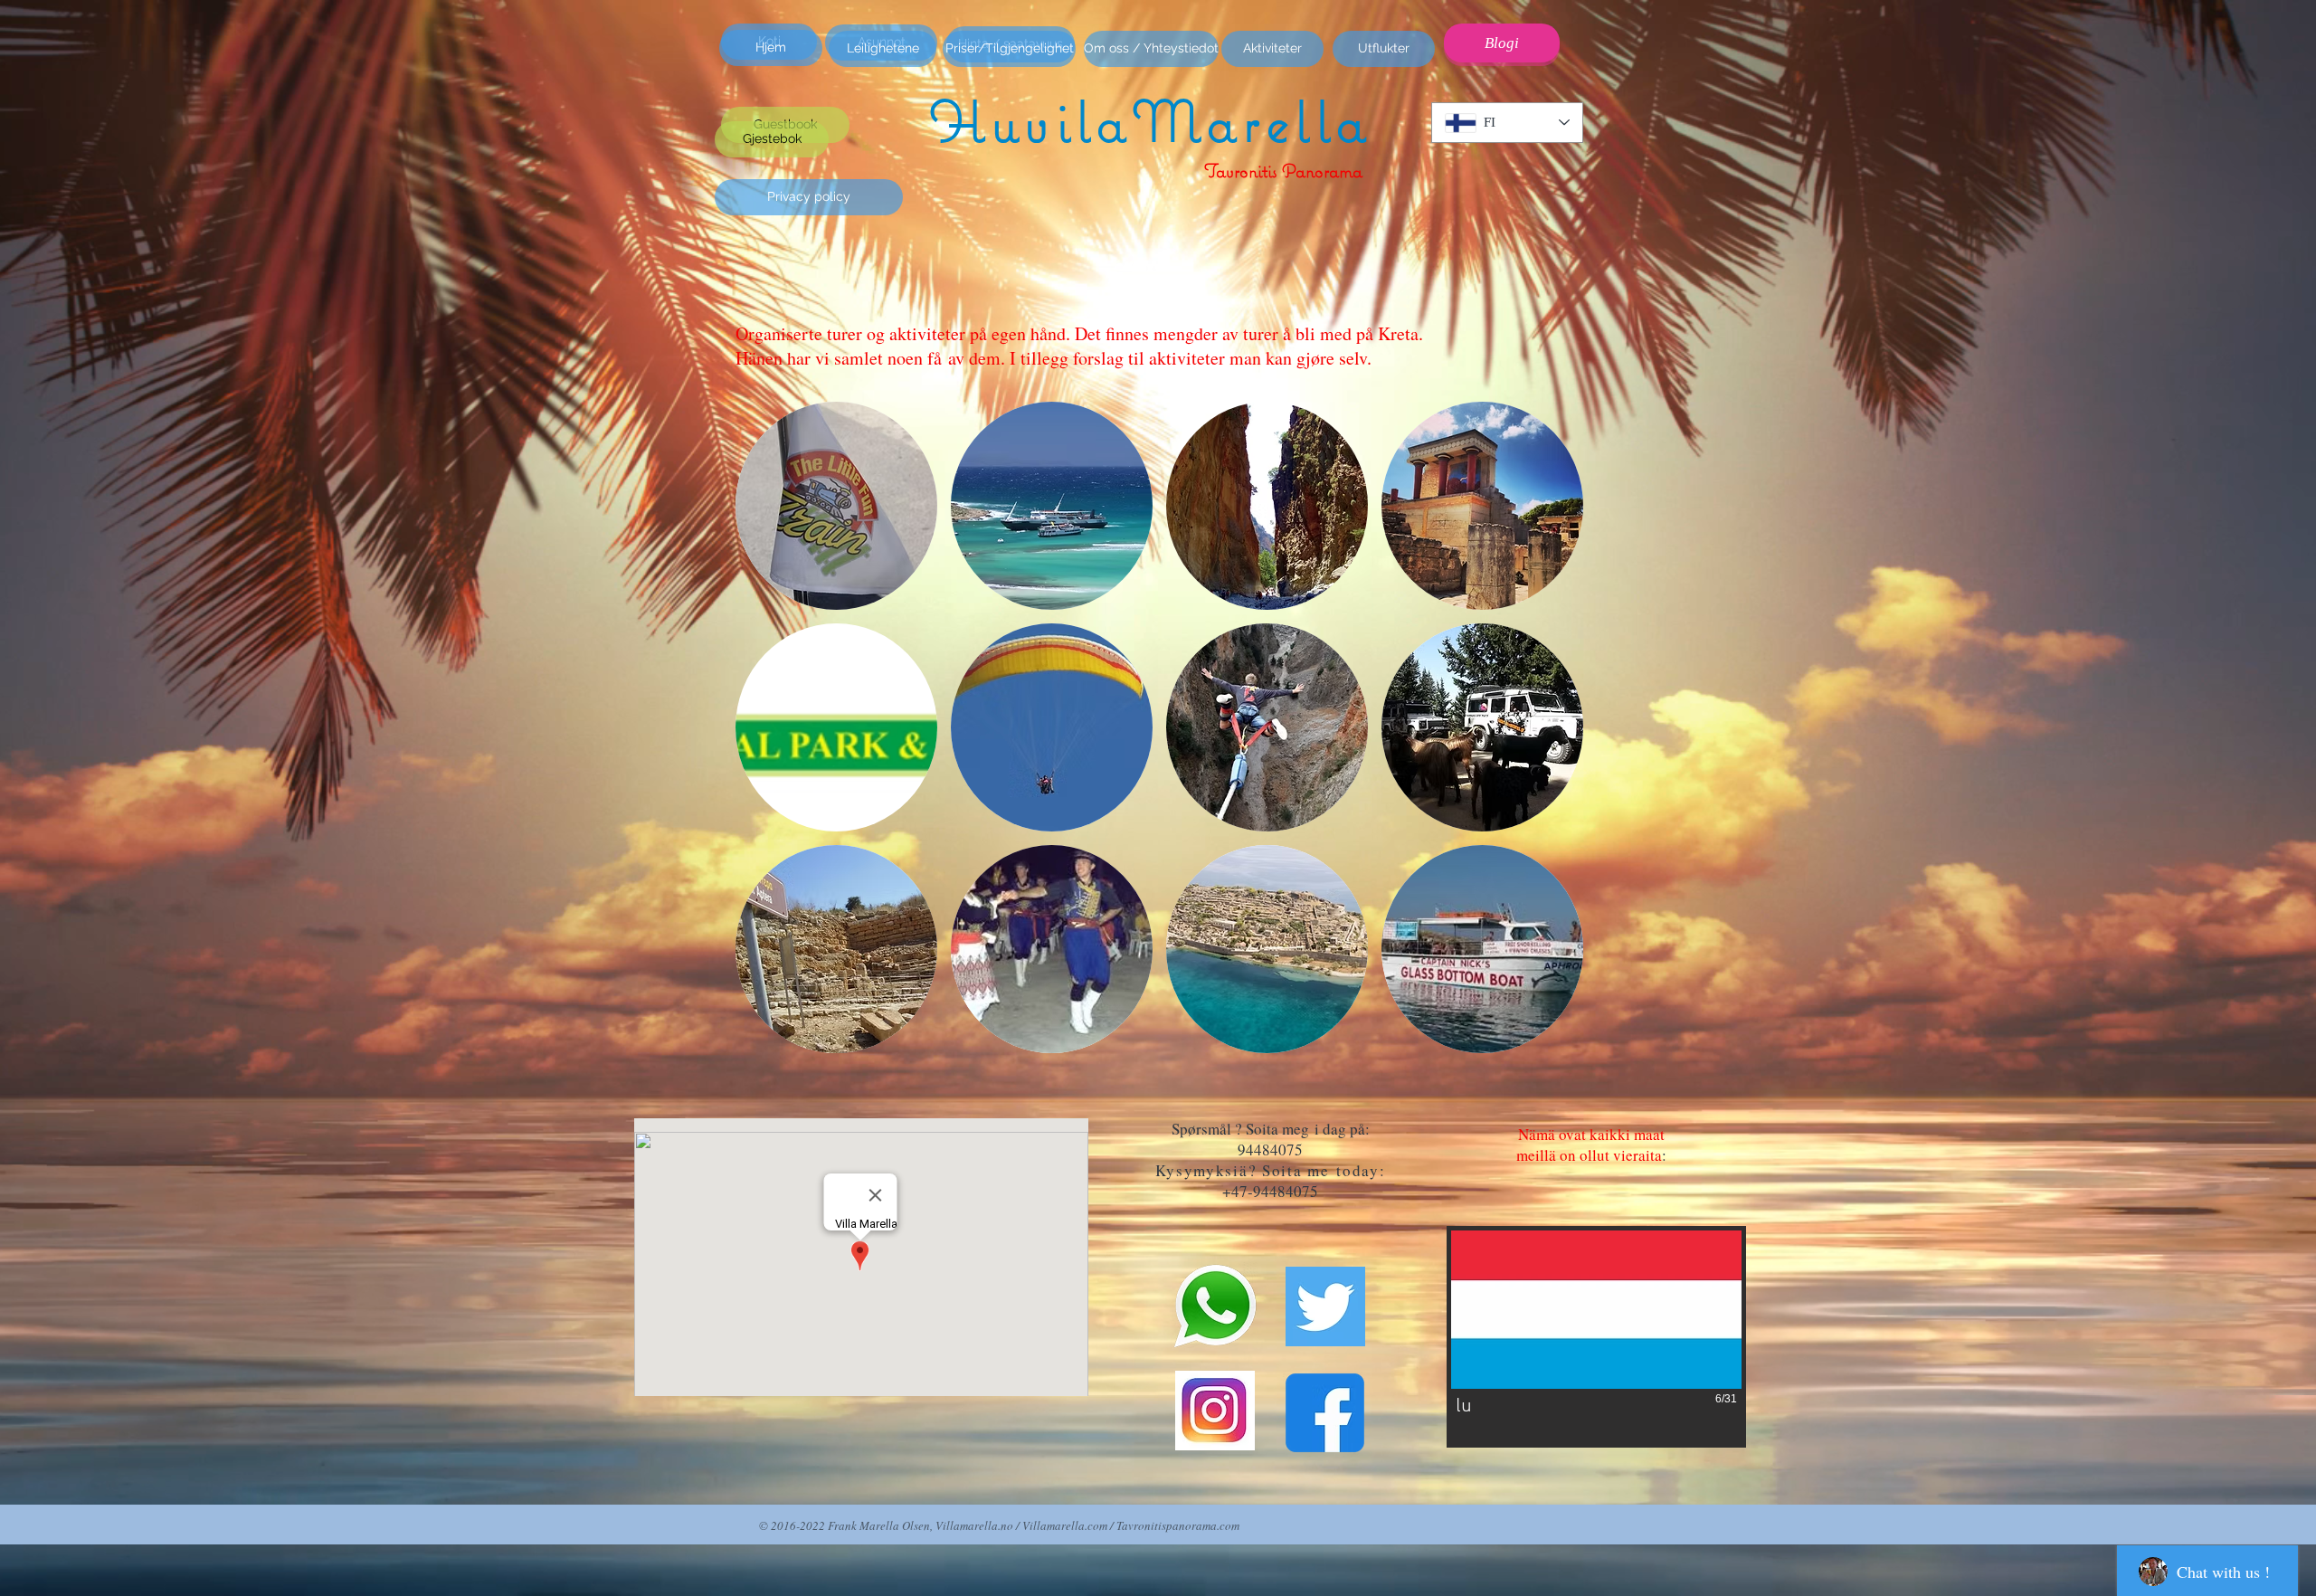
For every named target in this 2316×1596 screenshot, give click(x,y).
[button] (836, 506)
